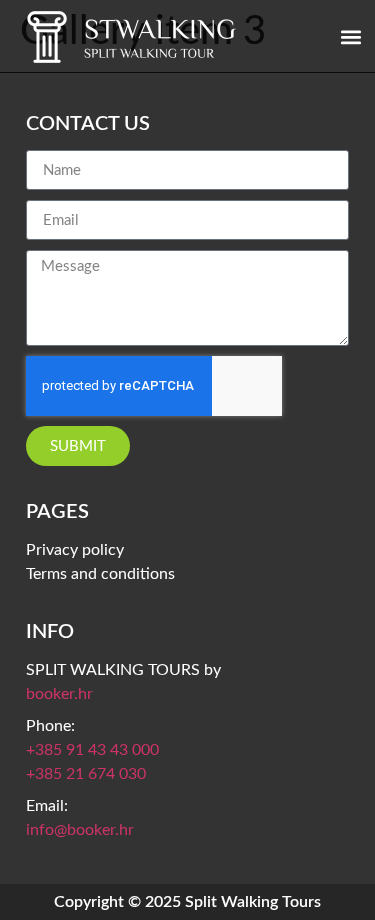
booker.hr (59, 694)
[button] (350, 36)
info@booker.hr (80, 830)
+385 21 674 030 (86, 774)
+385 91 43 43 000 (92, 750)
